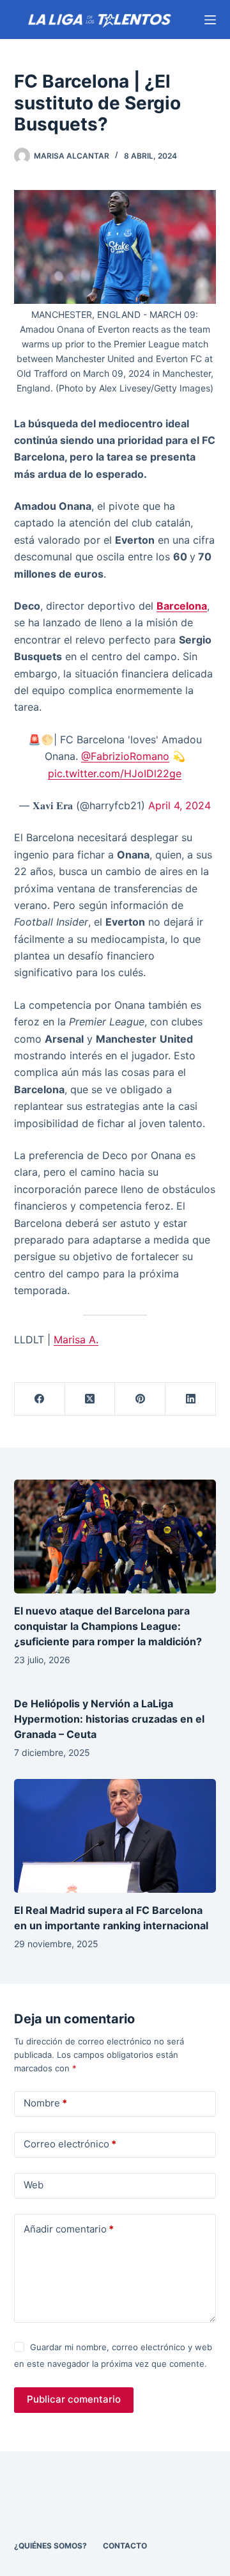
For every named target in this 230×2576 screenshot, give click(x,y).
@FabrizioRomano (125, 756)
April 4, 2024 (180, 805)
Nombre (45, 2103)
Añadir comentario (69, 2229)
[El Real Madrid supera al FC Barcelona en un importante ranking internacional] (115, 1836)
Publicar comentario (74, 2399)
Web (34, 2185)
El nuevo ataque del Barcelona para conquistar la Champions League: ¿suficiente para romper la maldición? (108, 1626)
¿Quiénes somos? (50, 2546)
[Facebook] (40, 1399)
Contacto (125, 2546)
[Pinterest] (140, 1399)
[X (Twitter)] (90, 1399)
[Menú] (210, 20)
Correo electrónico (70, 2144)
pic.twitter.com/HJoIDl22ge (115, 773)
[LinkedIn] (191, 1399)
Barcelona (182, 606)
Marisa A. (76, 1339)
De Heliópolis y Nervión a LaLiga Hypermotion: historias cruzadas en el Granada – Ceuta (109, 1719)
